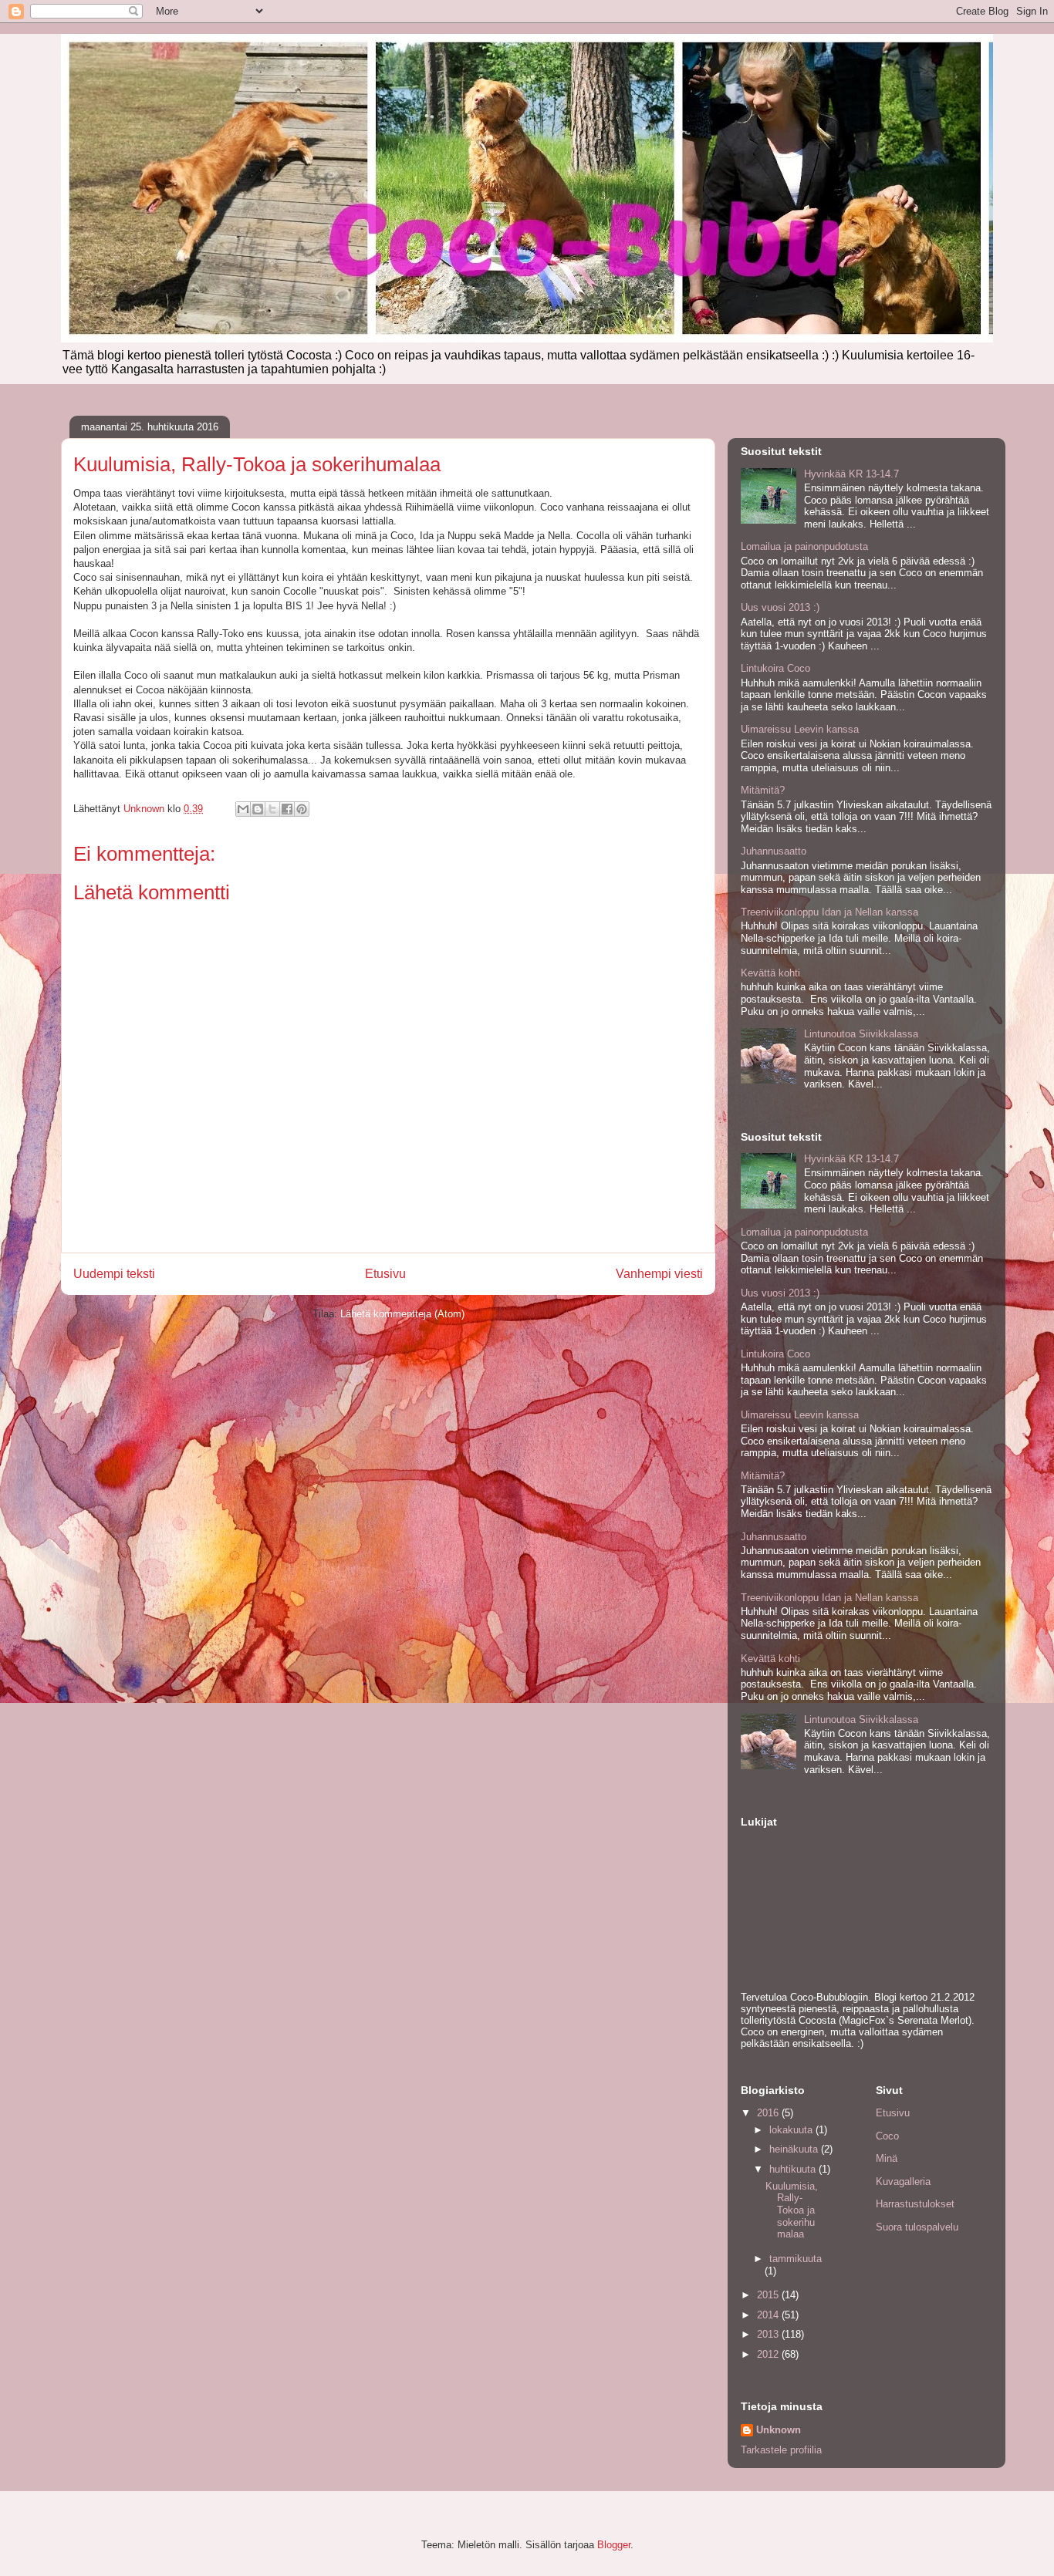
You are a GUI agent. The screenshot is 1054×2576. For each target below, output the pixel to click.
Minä (887, 2158)
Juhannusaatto (774, 851)
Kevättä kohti (770, 973)
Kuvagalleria (903, 2182)
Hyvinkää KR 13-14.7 (851, 474)
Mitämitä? (763, 790)
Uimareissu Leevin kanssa (800, 729)
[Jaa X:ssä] (272, 809)
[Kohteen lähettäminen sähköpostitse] (243, 809)
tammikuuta (796, 2259)
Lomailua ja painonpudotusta (804, 546)
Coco (887, 2136)
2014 (769, 2315)
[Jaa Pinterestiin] (302, 809)
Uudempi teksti (114, 1274)
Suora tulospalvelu (917, 2227)
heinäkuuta (795, 2149)
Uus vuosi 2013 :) (780, 607)
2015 (769, 2295)
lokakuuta (792, 2130)
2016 (769, 2113)
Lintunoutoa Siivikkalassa (861, 1034)
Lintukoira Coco (775, 668)
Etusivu (385, 1274)
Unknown (779, 2430)
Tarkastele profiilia (781, 2450)
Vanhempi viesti (659, 1274)
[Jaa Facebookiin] (287, 809)
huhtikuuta (794, 2169)
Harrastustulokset (915, 2204)
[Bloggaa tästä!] (258, 809)
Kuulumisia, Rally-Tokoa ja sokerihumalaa (792, 2210)
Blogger (614, 2545)
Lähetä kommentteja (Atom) (402, 1314)
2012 (769, 2354)
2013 (769, 2334)
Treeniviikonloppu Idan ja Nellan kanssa (829, 912)
